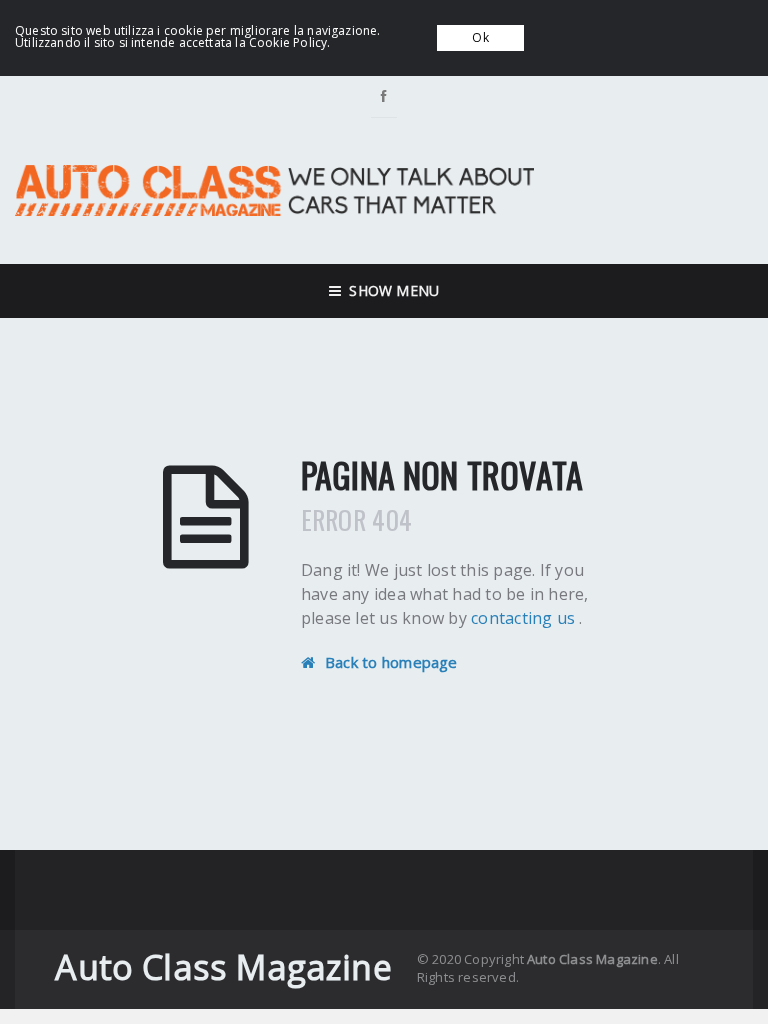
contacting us (525, 618)
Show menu (390, 290)
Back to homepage (391, 662)
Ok (480, 37)
